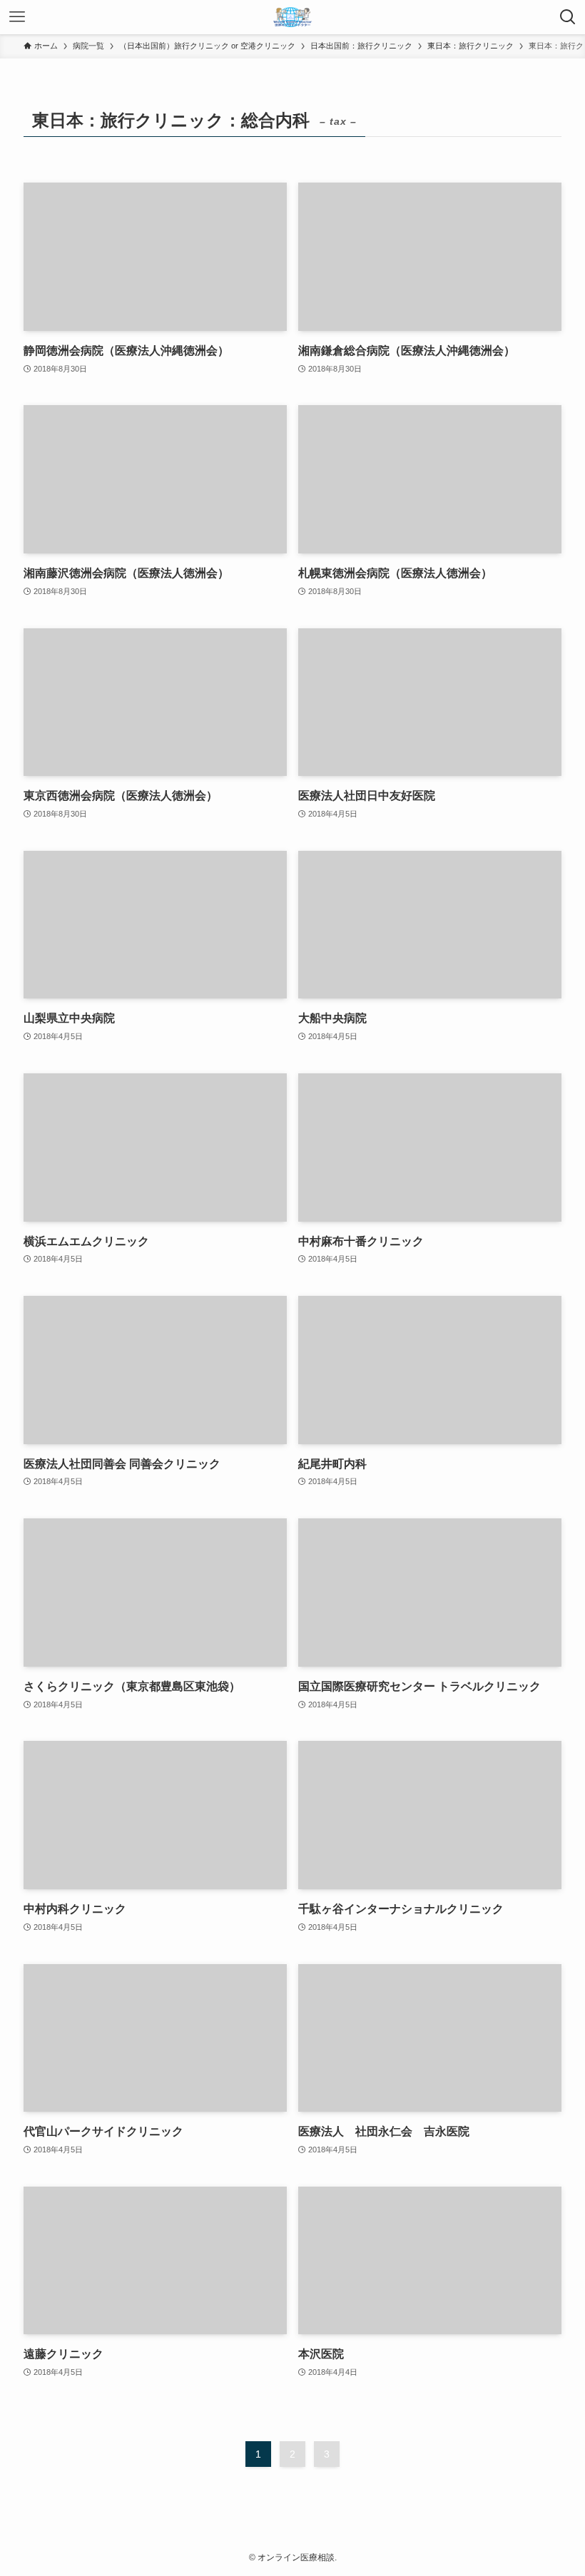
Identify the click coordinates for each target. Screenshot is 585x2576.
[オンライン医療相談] (292, 17)
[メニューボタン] (17, 17)
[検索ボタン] (568, 17)
